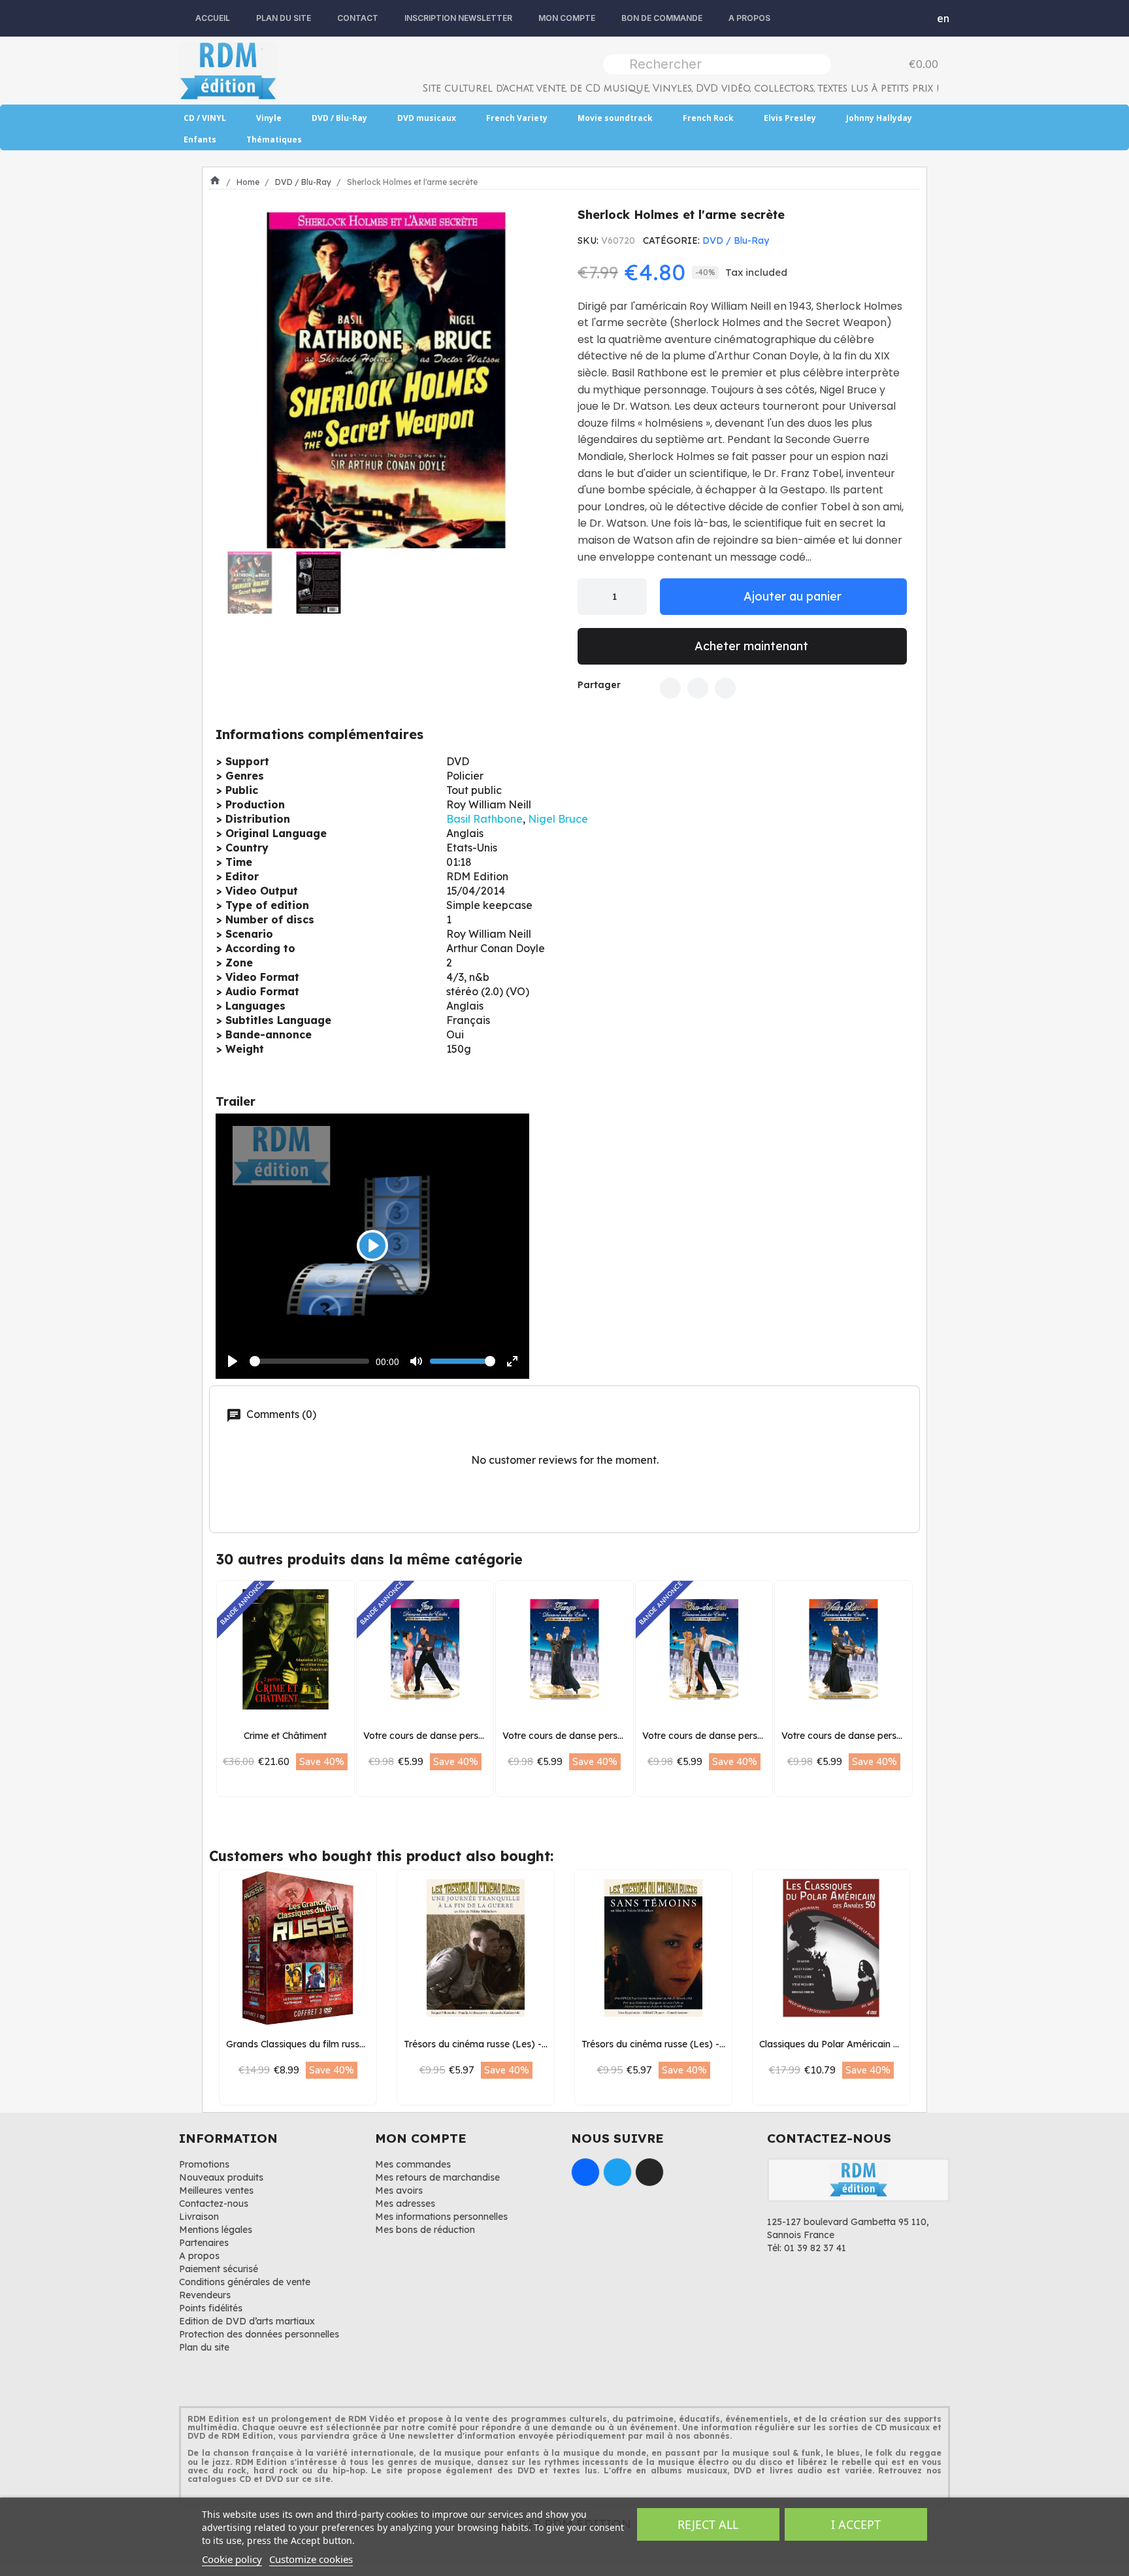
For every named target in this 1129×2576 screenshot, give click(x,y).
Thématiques (274, 140)
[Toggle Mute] (416, 1361)
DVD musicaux (427, 118)
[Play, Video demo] (233, 1361)
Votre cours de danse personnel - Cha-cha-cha (745, 1736)
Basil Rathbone (484, 819)
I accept (856, 2524)
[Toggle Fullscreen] (512, 1361)
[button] (233, 380)
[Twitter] (698, 688)
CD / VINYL (205, 118)
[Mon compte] (914, 18)
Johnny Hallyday (879, 118)
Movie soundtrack (615, 118)
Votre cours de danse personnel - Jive (446, 1736)
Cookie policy (232, 2559)
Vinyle (269, 118)
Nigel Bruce (558, 819)
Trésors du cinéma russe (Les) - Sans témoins (681, 2044)
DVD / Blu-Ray (339, 118)
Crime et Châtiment (285, 1736)
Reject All (708, 2524)
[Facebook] (670, 688)
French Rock (708, 118)
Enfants (200, 140)
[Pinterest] (725, 688)
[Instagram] (649, 2172)
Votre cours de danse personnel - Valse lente (879, 1736)
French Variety (517, 118)
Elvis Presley (790, 118)
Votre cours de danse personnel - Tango (590, 1736)
